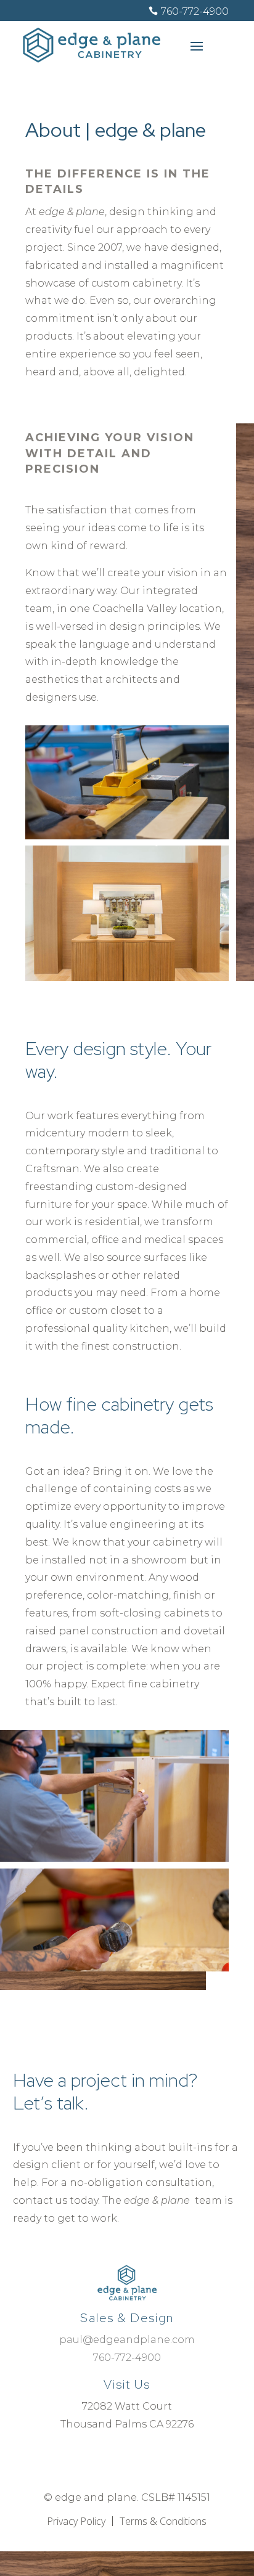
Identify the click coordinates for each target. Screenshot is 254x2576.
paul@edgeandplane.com (127, 2340)
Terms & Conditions (163, 2521)
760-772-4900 (195, 11)
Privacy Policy (76, 2521)
